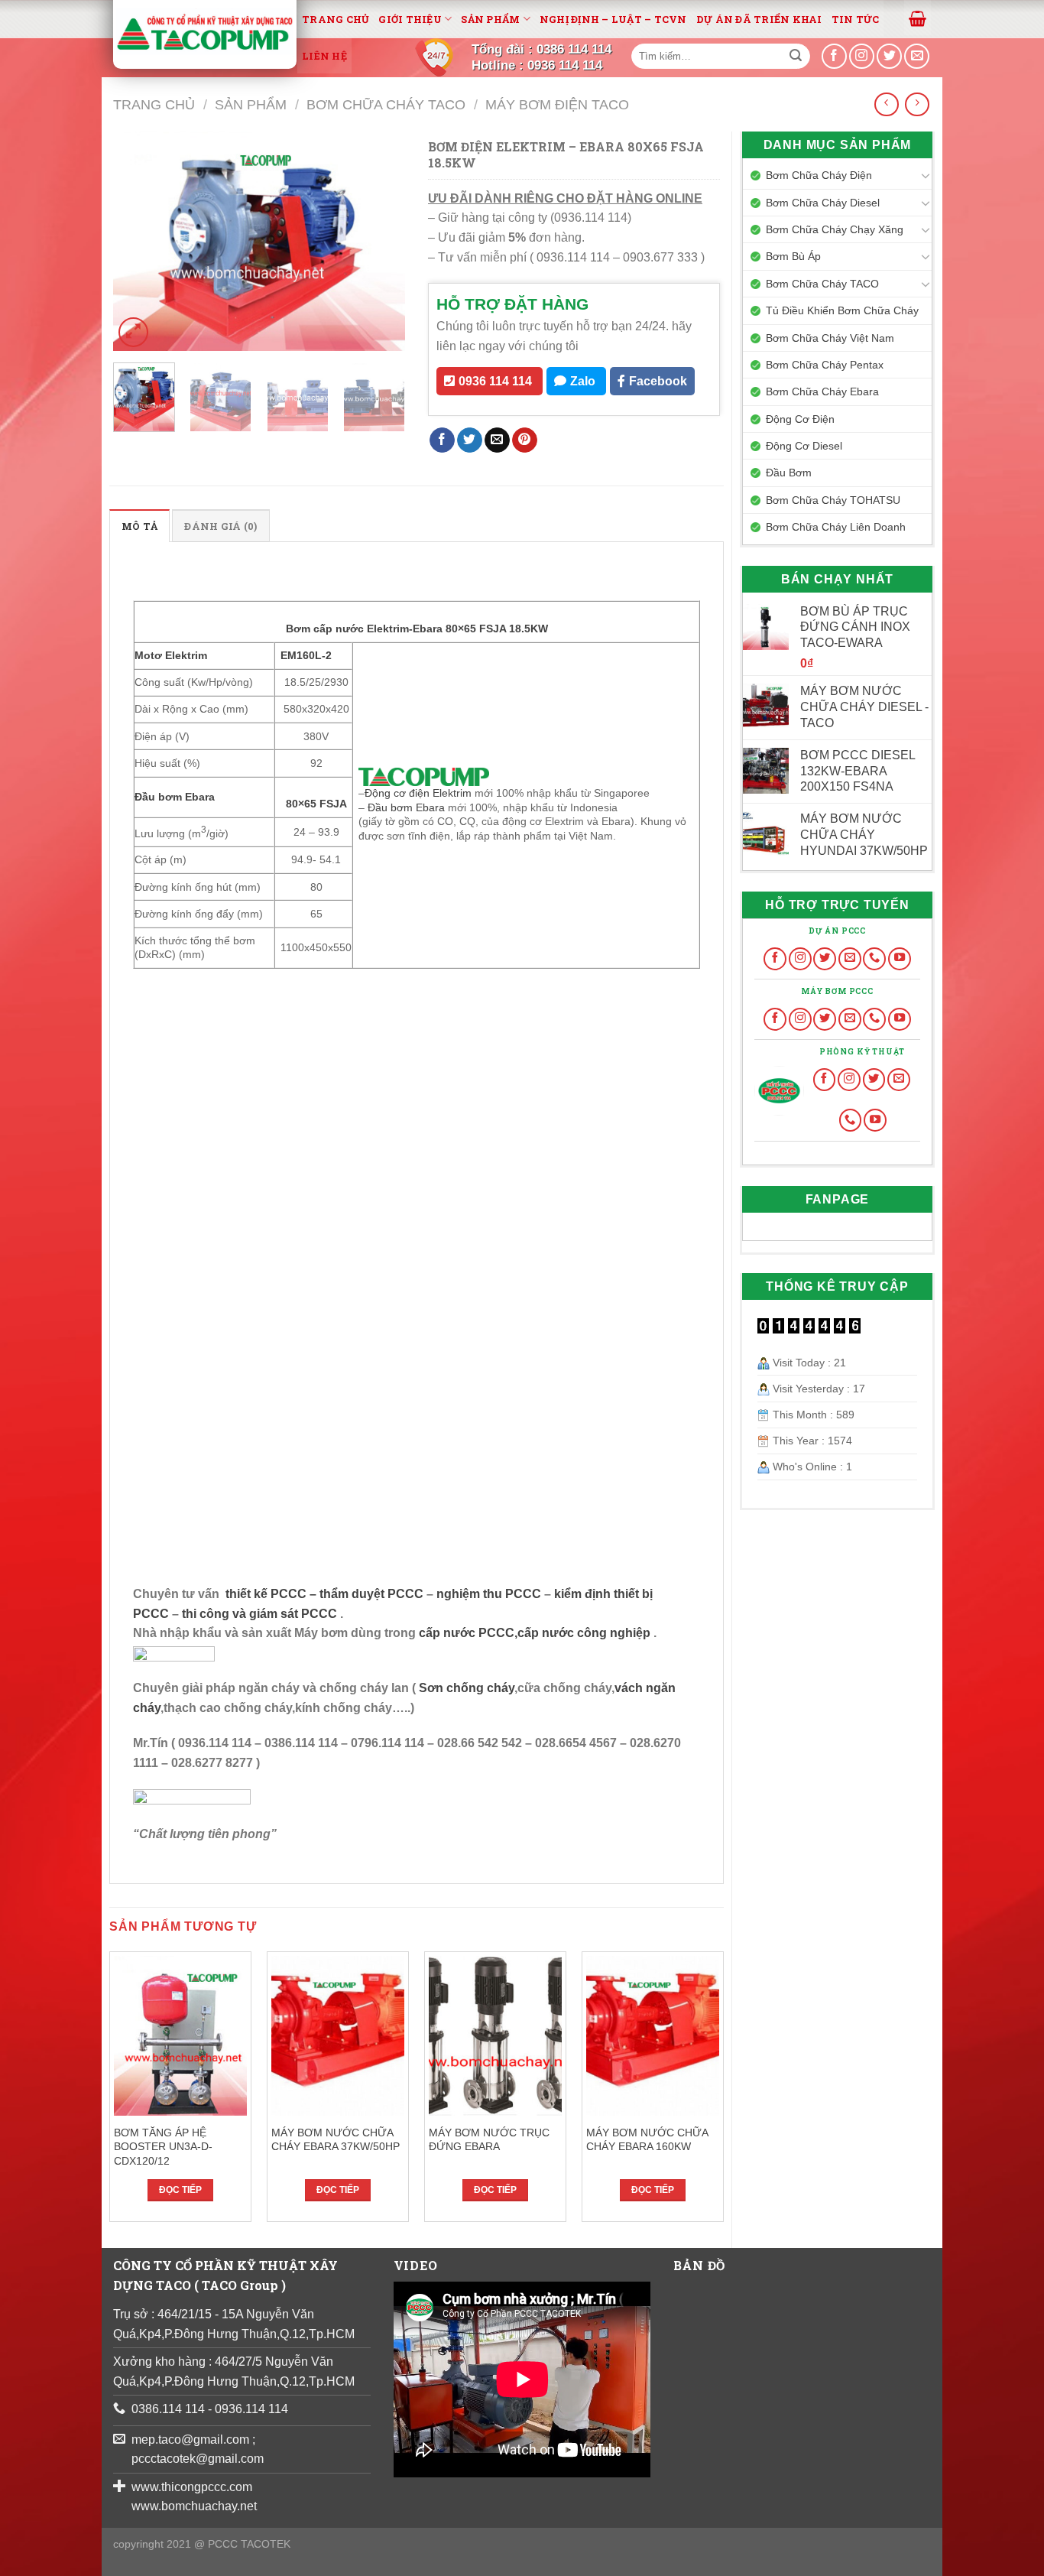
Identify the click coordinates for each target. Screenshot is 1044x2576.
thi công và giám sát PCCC (259, 1614)
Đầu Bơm (789, 473)
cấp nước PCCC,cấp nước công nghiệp (535, 1633)
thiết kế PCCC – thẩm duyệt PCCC (326, 1594)
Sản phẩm (490, 19)
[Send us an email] (917, 56)
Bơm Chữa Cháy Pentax (825, 365)
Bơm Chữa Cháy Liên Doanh (836, 527)
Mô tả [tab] (139, 526)
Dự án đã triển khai (759, 19)
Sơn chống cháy (467, 1688)
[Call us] (874, 959)
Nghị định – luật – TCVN (613, 19)
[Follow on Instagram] (800, 959)
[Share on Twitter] (470, 440)
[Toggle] (926, 175)
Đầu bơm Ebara (408, 807)
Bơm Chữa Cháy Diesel (823, 203)
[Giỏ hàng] (918, 18)
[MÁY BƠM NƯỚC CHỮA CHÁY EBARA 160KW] (653, 2036)
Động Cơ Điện (800, 419)
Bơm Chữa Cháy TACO (386, 104)
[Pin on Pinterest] (525, 440)
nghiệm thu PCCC (490, 1594)
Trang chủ (336, 19)
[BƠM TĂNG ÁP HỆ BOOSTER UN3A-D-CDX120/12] (180, 2036)
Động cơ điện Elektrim (418, 793)
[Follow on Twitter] (825, 959)
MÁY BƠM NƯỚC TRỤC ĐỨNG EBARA (489, 2140)
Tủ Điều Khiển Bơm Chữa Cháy (842, 310)
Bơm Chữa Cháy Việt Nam (830, 338)
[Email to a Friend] (497, 440)
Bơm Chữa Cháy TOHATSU (833, 500)
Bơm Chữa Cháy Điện (819, 175)
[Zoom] (133, 332)
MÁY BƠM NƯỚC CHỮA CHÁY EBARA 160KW (647, 2140)
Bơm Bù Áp (793, 256)
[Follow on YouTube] (900, 959)
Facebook (658, 381)
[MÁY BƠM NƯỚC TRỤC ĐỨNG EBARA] (495, 2036)
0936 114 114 (495, 381)
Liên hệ (324, 56)
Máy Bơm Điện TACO (557, 104)
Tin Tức (856, 19)
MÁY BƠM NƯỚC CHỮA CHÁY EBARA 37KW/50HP (336, 2140)
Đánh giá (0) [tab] (220, 526)
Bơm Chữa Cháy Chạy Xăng (835, 229)
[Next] (380, 241)
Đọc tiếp (180, 2190)
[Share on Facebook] (442, 440)
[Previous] (138, 241)
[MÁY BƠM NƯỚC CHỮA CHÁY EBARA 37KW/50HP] (338, 2036)
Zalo (583, 381)
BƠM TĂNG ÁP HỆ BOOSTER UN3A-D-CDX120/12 (163, 2147)
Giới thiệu (410, 19)
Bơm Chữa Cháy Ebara (822, 391)
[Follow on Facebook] (775, 959)
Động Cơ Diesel (804, 446)
